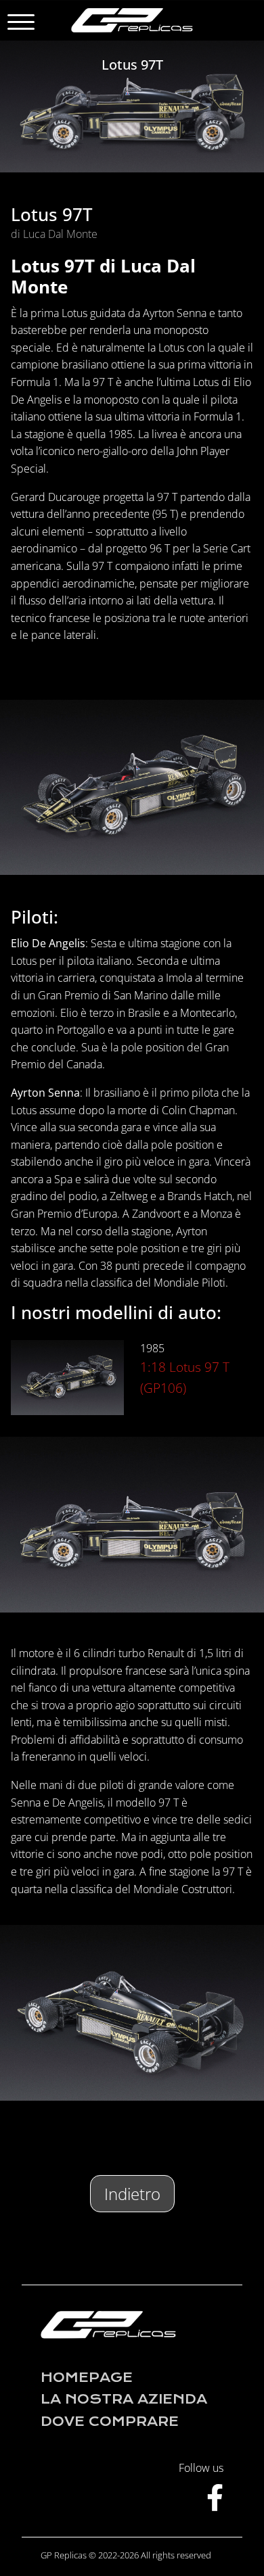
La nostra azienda (124, 2399)
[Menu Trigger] (21, 22)
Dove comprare (110, 2422)
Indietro (132, 2194)
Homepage (87, 2378)
